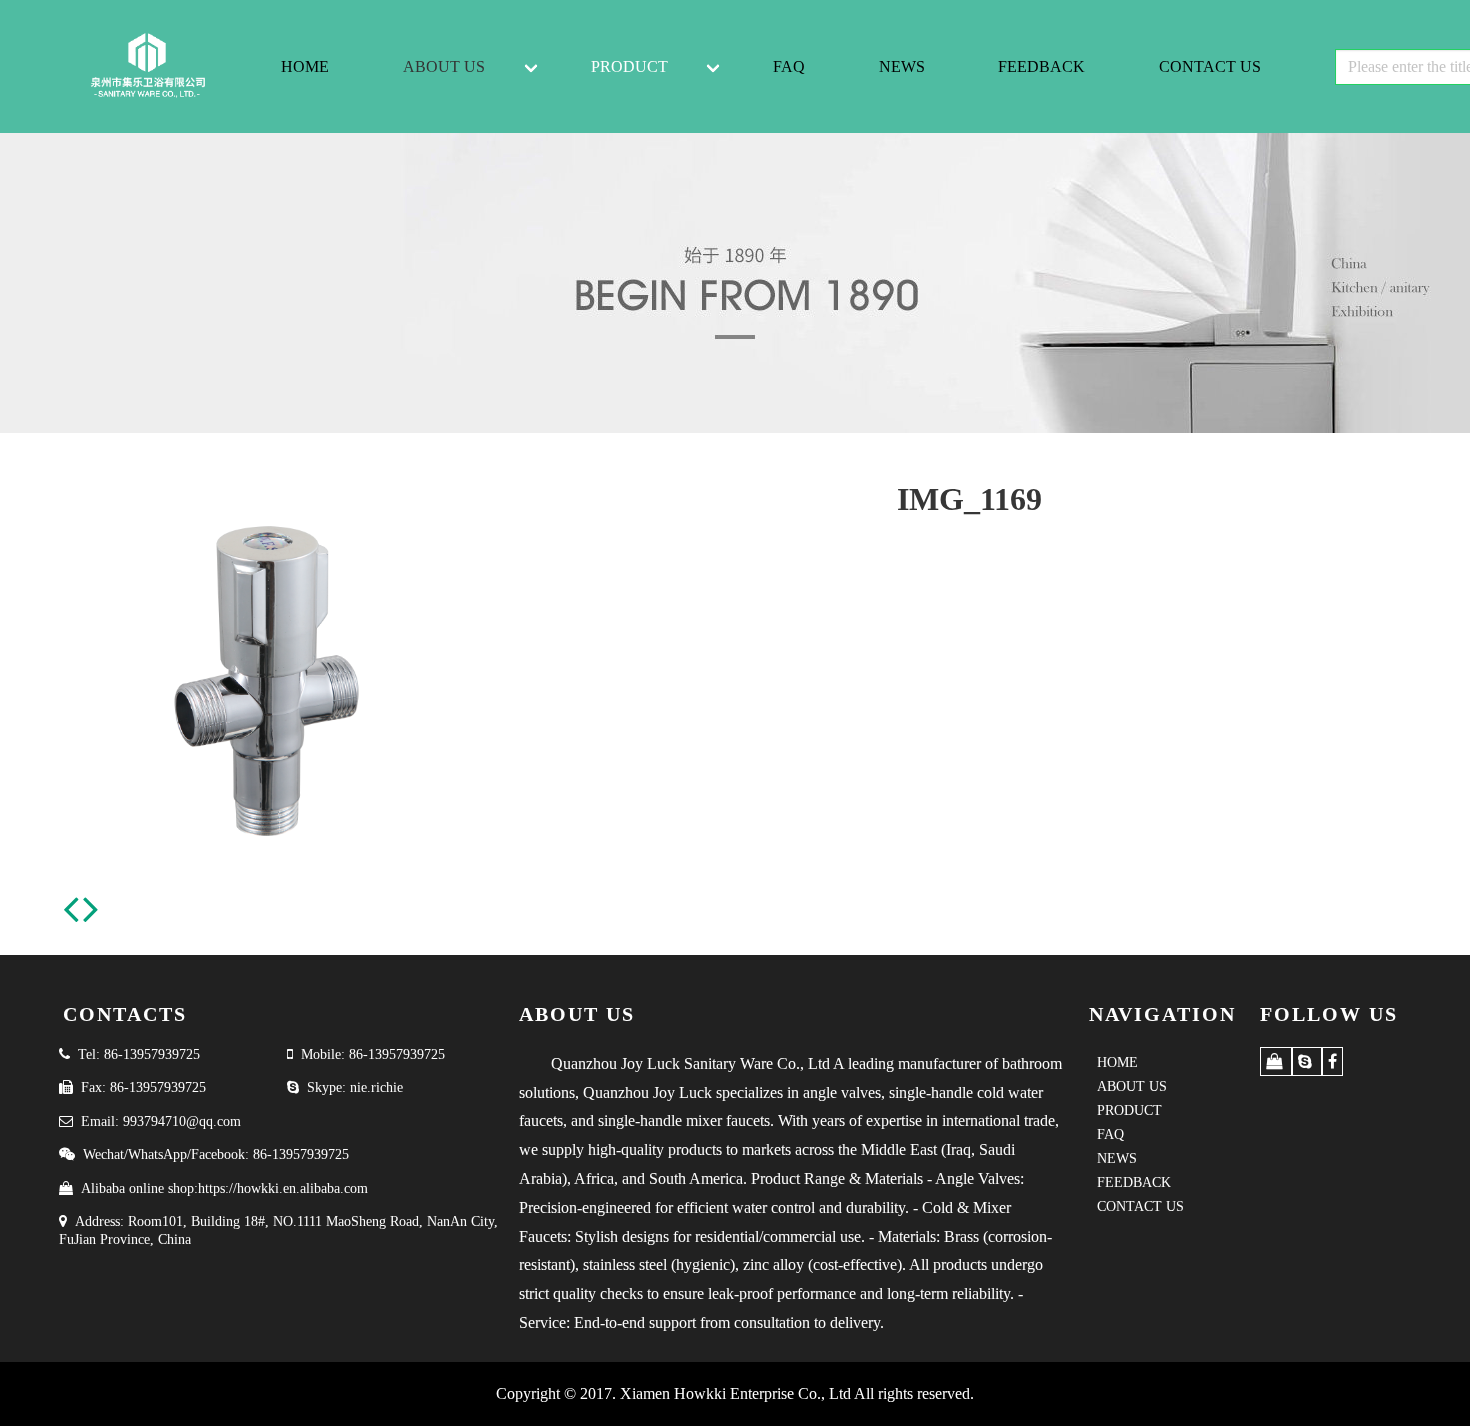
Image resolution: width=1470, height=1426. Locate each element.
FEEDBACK (1041, 66)
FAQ (789, 66)
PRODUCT (629, 66)
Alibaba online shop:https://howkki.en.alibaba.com (224, 1188)
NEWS (902, 66)
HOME (305, 66)
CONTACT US (1210, 66)
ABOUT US (444, 66)
